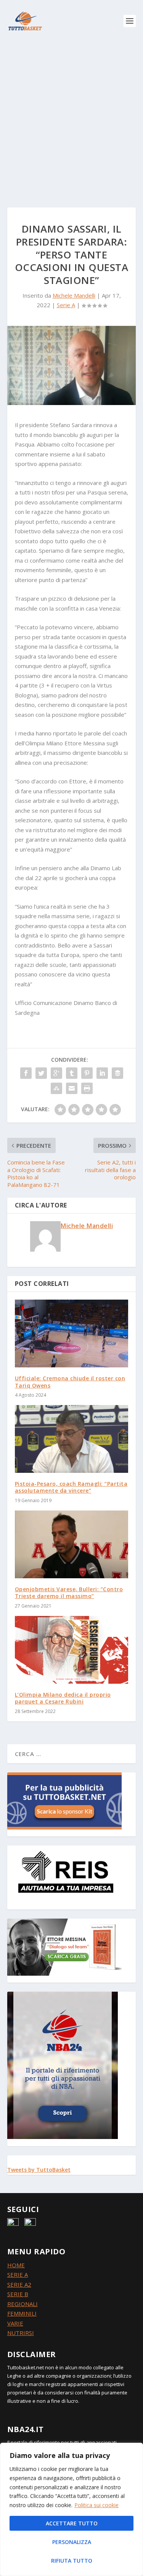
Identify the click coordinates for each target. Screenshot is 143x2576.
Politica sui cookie (96, 2505)
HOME (16, 2265)
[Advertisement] (71, 117)
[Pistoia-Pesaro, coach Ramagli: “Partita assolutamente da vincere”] (72, 1439)
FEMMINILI (22, 2313)
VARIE (15, 2323)
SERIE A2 (19, 2284)
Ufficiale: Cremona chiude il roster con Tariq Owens (70, 1382)
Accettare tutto (72, 2523)
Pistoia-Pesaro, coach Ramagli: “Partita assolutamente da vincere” (71, 1487)
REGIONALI (22, 2304)
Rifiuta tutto (72, 2561)
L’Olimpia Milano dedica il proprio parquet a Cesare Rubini (63, 1698)
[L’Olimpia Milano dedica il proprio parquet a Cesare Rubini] (72, 1650)
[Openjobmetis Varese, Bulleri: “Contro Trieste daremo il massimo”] (72, 1545)
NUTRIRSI (21, 2333)
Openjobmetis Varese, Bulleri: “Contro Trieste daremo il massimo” (69, 1593)
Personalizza (72, 2542)
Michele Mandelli (74, 295)
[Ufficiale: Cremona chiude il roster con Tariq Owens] (72, 1334)
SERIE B (18, 2294)
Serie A (66, 305)
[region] (71, 2509)
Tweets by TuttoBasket (39, 2170)
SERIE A (18, 2275)
